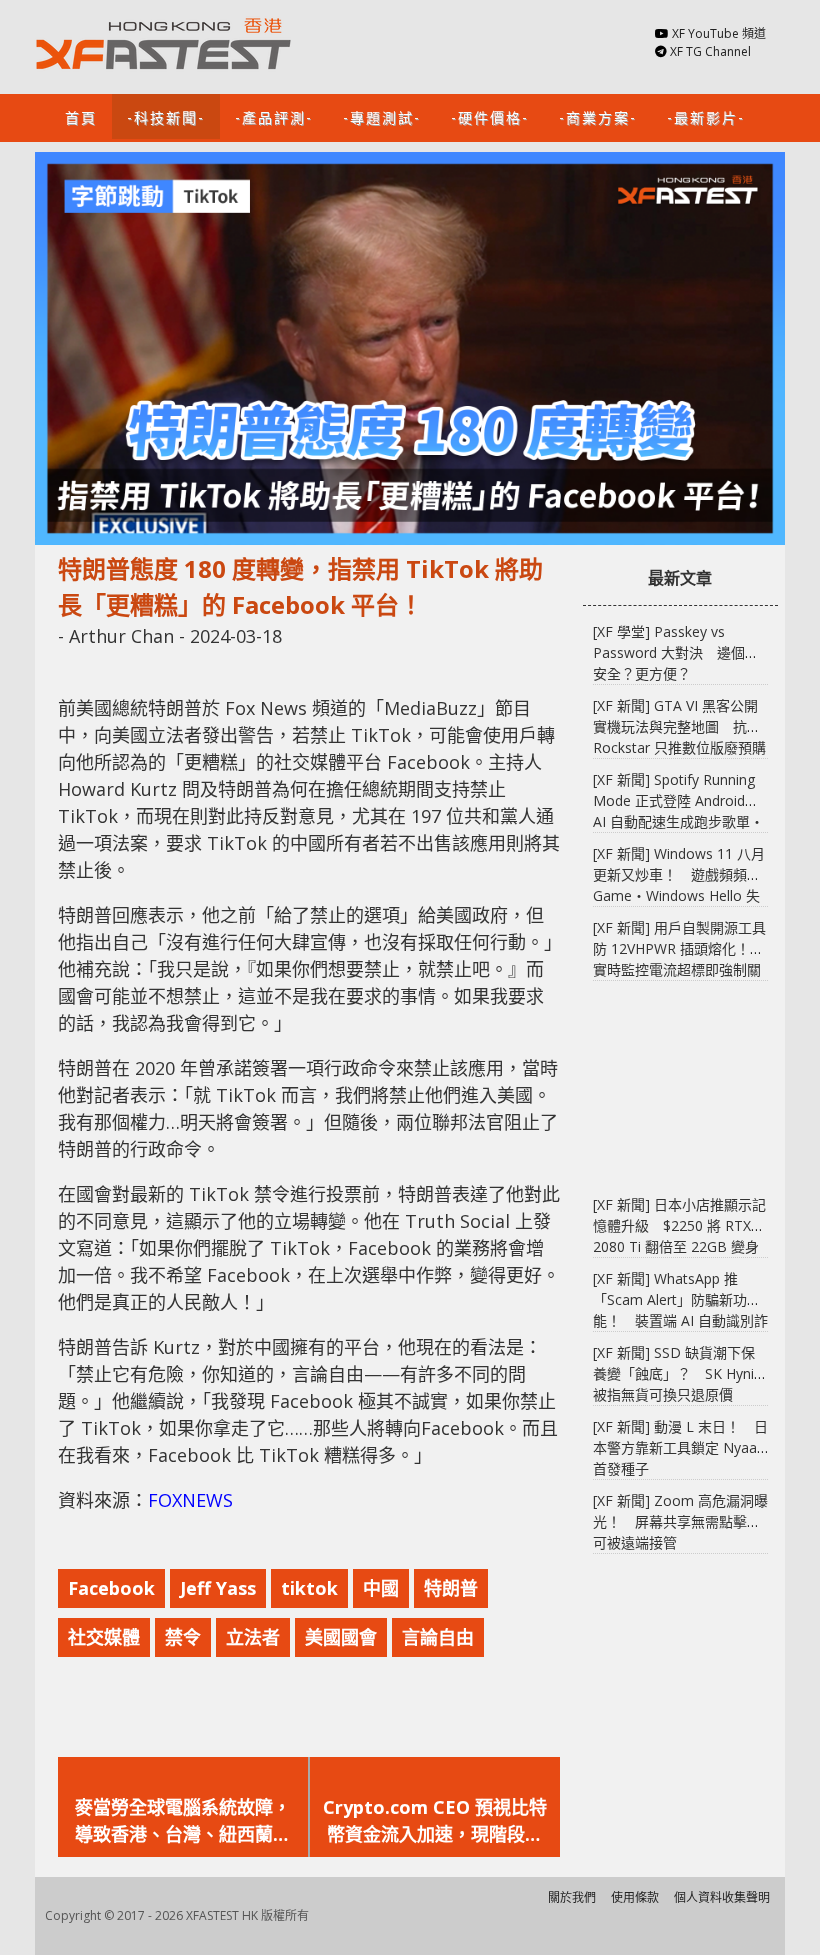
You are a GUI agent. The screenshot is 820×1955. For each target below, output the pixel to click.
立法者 (253, 1637)
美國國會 (341, 1637)
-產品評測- (274, 116)
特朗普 (451, 1588)
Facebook (111, 1588)
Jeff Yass (218, 1588)
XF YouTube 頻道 (719, 33)
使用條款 (635, 1897)
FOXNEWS (190, 1500)
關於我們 (572, 1897)
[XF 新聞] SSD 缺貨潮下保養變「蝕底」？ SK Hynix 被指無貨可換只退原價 (677, 1373)
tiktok (309, 1588)
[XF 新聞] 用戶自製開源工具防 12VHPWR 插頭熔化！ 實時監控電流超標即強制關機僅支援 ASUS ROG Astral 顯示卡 (679, 969)
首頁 (81, 116)
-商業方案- (598, 116)
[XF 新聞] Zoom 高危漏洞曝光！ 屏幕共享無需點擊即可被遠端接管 (680, 1521)
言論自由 (438, 1637)
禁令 (183, 1637)
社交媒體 (104, 1637)
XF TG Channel (710, 51)
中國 (381, 1588)
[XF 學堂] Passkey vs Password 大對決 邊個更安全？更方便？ (676, 652)
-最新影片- (706, 116)
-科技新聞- (166, 116)
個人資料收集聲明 (722, 1897)
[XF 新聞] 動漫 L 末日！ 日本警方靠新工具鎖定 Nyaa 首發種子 (680, 1447)
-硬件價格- (490, 116)
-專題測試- (382, 116)
